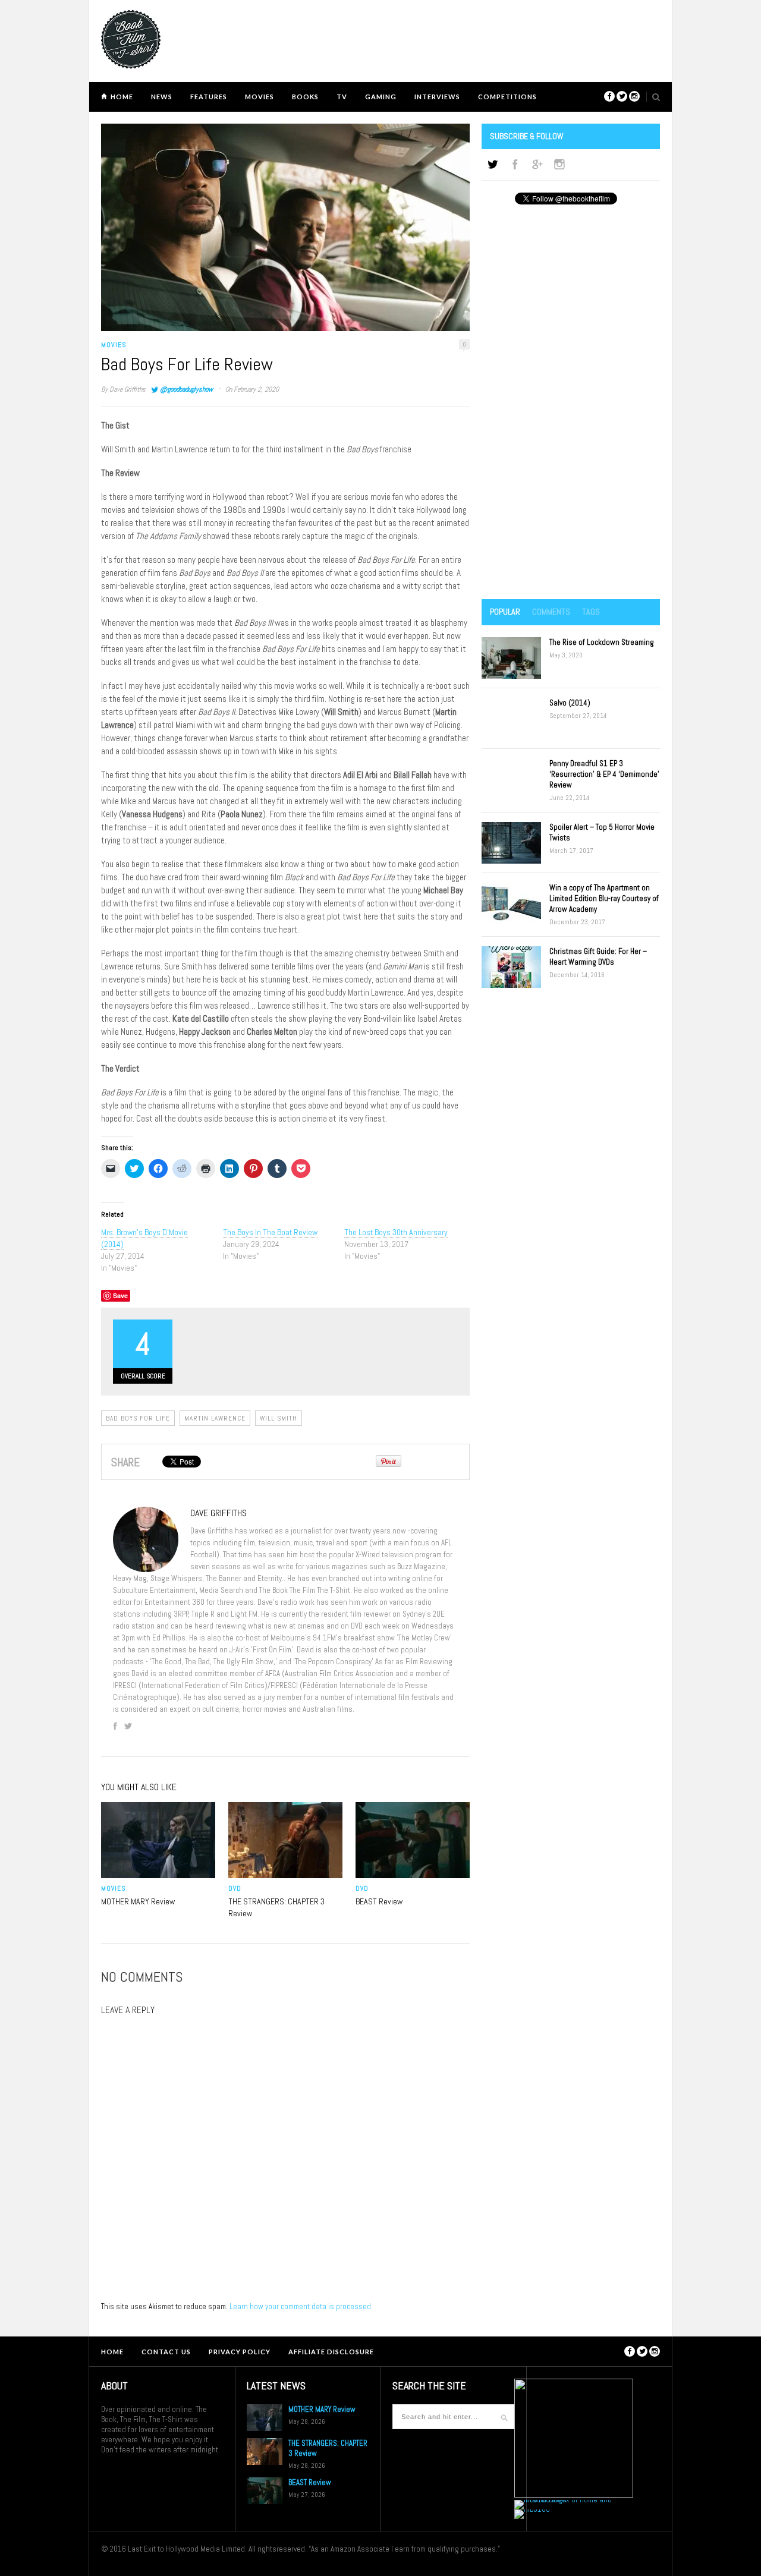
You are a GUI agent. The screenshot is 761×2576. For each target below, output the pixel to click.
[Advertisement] (571, 403)
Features (209, 97)
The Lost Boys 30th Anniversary (396, 1232)
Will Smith (279, 1418)
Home (122, 97)
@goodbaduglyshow (186, 389)
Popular (505, 612)
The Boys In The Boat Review (270, 1232)
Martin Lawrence (215, 1418)
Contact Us (166, 2352)
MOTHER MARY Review (138, 1901)
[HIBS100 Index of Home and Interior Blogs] (563, 2500)
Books (305, 97)
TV (342, 97)
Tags (591, 612)
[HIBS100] (532, 2509)
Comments (551, 612)
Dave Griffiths (128, 389)
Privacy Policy (240, 2352)
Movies (260, 97)
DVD (235, 1888)
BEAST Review (379, 1901)
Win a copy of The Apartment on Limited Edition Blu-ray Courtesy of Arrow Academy (604, 898)
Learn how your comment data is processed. (301, 2306)
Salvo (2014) (570, 703)
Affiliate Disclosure (331, 2352)
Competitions (507, 97)
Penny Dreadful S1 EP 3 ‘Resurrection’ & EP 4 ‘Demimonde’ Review (604, 774)
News (162, 97)
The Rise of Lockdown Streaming (602, 642)
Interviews (437, 97)
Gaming (381, 97)
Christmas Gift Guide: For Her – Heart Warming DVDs (598, 957)
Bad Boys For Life (138, 1418)
